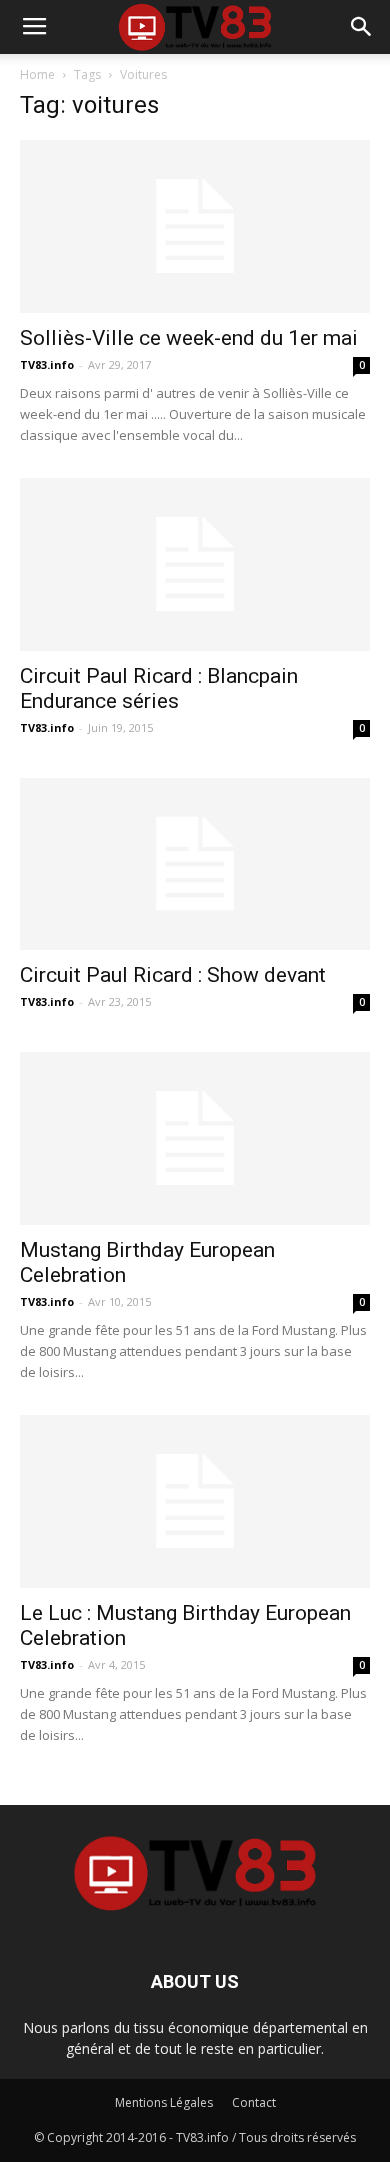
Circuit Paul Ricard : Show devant (173, 975)
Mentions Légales (164, 2102)
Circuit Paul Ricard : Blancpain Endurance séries (159, 688)
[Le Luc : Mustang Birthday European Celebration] (195, 1501)
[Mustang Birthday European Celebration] (195, 1138)
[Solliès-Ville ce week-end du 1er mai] (195, 226)
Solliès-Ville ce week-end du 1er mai (189, 338)
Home (37, 74)
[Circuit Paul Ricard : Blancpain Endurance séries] (195, 564)
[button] (362, 27)
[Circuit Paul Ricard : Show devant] (195, 864)
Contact (254, 2102)
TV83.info (47, 364)
